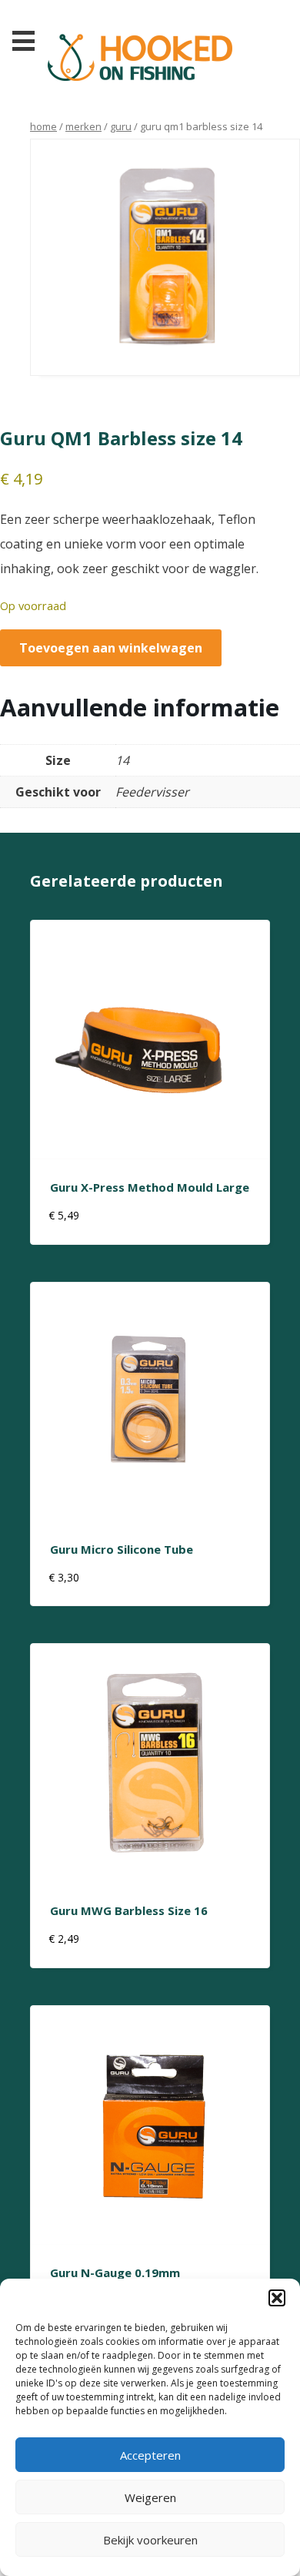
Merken (83, 126)
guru (121, 126)
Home (43, 126)
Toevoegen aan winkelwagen (111, 648)
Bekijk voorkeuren (150, 2540)
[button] (277, 2298)
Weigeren (150, 2497)
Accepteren (150, 2455)
